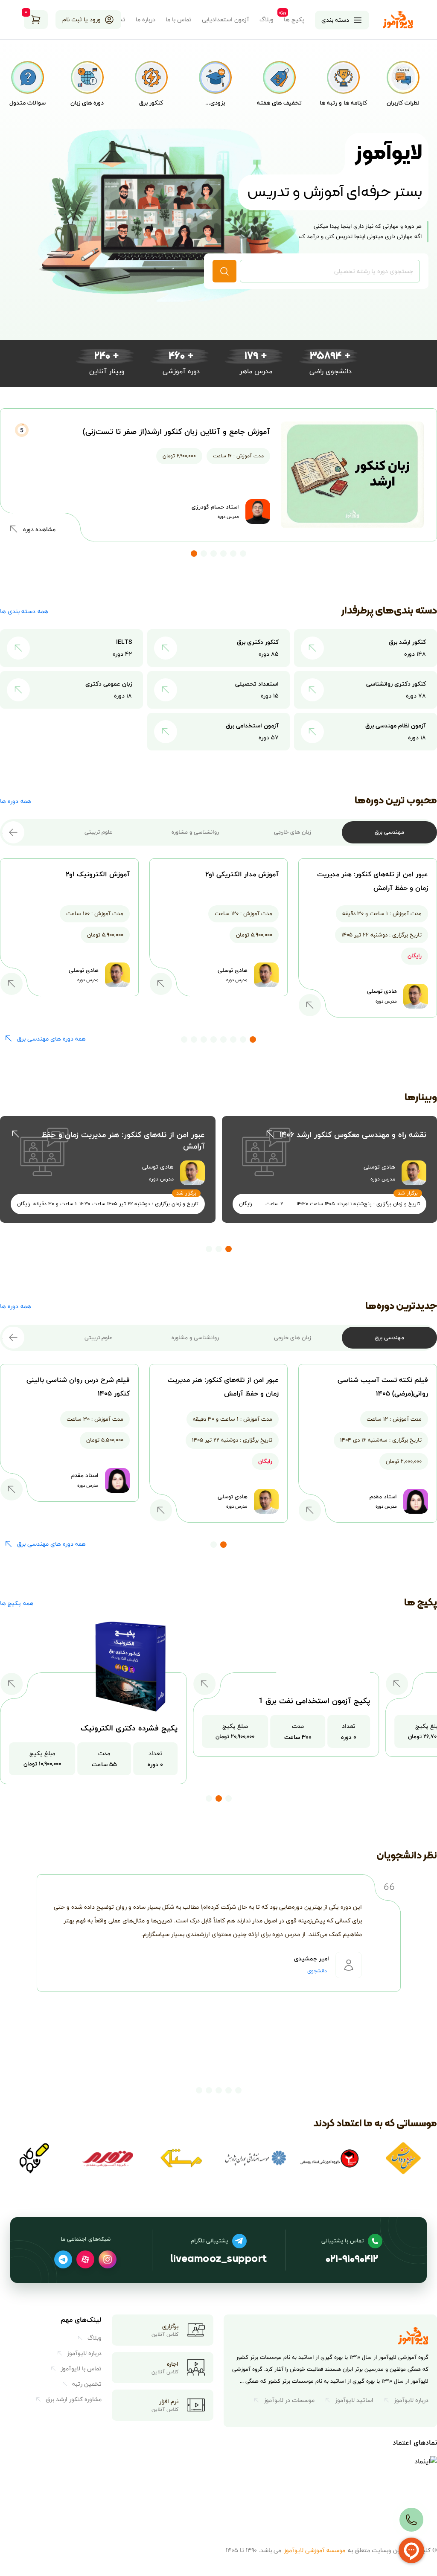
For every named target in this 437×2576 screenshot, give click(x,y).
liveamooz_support (218, 2260)
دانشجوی (317, 1971)
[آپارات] (85, 2259)
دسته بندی (335, 20)
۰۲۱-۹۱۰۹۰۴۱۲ (352, 2260)
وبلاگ (267, 20)
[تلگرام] (63, 2259)
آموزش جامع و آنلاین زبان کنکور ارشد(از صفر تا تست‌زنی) (176, 432)
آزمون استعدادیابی (226, 20)
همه (24, 611)
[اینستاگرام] (108, 2259)
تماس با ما (179, 20)
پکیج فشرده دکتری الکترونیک (129, 1728)
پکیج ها (294, 20)
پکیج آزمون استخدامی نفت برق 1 (314, 1701)
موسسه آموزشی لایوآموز (315, 2550)
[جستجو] (224, 271)
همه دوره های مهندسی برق (51, 1039)
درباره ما (146, 20)
